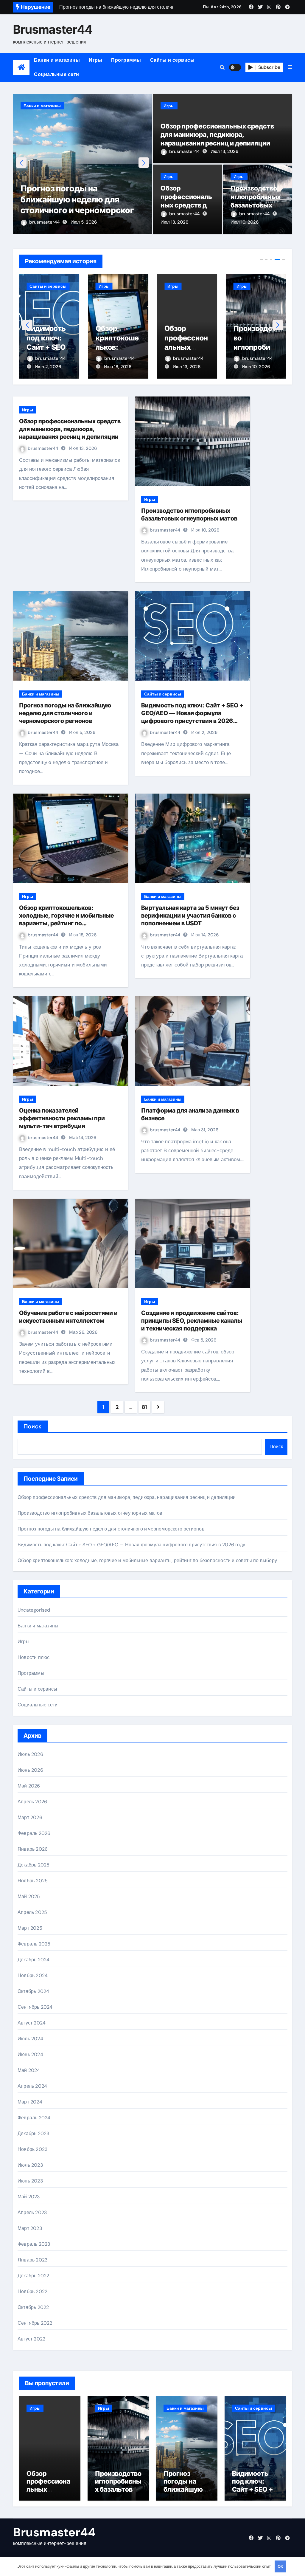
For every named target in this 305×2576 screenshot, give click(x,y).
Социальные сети (57, 74)
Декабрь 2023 (33, 2133)
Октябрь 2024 (33, 1991)
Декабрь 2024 (34, 1960)
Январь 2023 (32, 2260)
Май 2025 (29, 1896)
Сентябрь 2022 (35, 2323)
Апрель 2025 (32, 1912)
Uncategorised (34, 1610)
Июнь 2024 (30, 2054)
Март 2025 (30, 1928)
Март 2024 (30, 2102)
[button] (290, 67)
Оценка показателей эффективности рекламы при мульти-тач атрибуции (62, 1118)
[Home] (21, 68)
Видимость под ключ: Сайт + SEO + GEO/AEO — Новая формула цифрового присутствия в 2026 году (131, 1545)
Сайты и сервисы (172, 60)
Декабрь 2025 (34, 1865)
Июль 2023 (30, 2165)
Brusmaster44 (53, 29)
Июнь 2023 (30, 2181)
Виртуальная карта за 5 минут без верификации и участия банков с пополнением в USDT (190, 916)
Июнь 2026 (30, 1770)
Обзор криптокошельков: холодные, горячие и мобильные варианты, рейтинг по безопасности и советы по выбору (147, 1560)
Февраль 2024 (34, 2118)
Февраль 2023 (34, 2244)
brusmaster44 (45, 222)
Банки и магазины (57, 60)
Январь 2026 (33, 1849)
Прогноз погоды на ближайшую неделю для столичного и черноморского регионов (65, 713)
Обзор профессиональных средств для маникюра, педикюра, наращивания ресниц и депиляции (217, 135)
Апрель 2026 (32, 1802)
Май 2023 (29, 2197)
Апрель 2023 (32, 2212)
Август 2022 (31, 2339)
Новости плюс (34, 1657)
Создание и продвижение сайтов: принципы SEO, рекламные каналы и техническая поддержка (192, 1321)
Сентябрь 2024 (35, 2007)
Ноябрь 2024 (33, 1975)
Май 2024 (29, 2070)
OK (280, 2566)
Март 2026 (30, 1817)
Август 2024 (32, 2023)
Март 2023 (30, 2228)
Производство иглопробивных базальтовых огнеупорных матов (256, 205)
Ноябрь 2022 (32, 2291)
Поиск (33, 1426)
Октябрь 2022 (33, 2307)
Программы (126, 60)
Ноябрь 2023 (32, 2149)
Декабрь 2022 (33, 2276)
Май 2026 (29, 1786)
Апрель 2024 (32, 2086)
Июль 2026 (30, 1754)
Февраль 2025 (34, 1944)
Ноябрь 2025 (33, 1881)
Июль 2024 (30, 2039)
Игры (95, 60)
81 (144, 1407)
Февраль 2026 (34, 1833)
